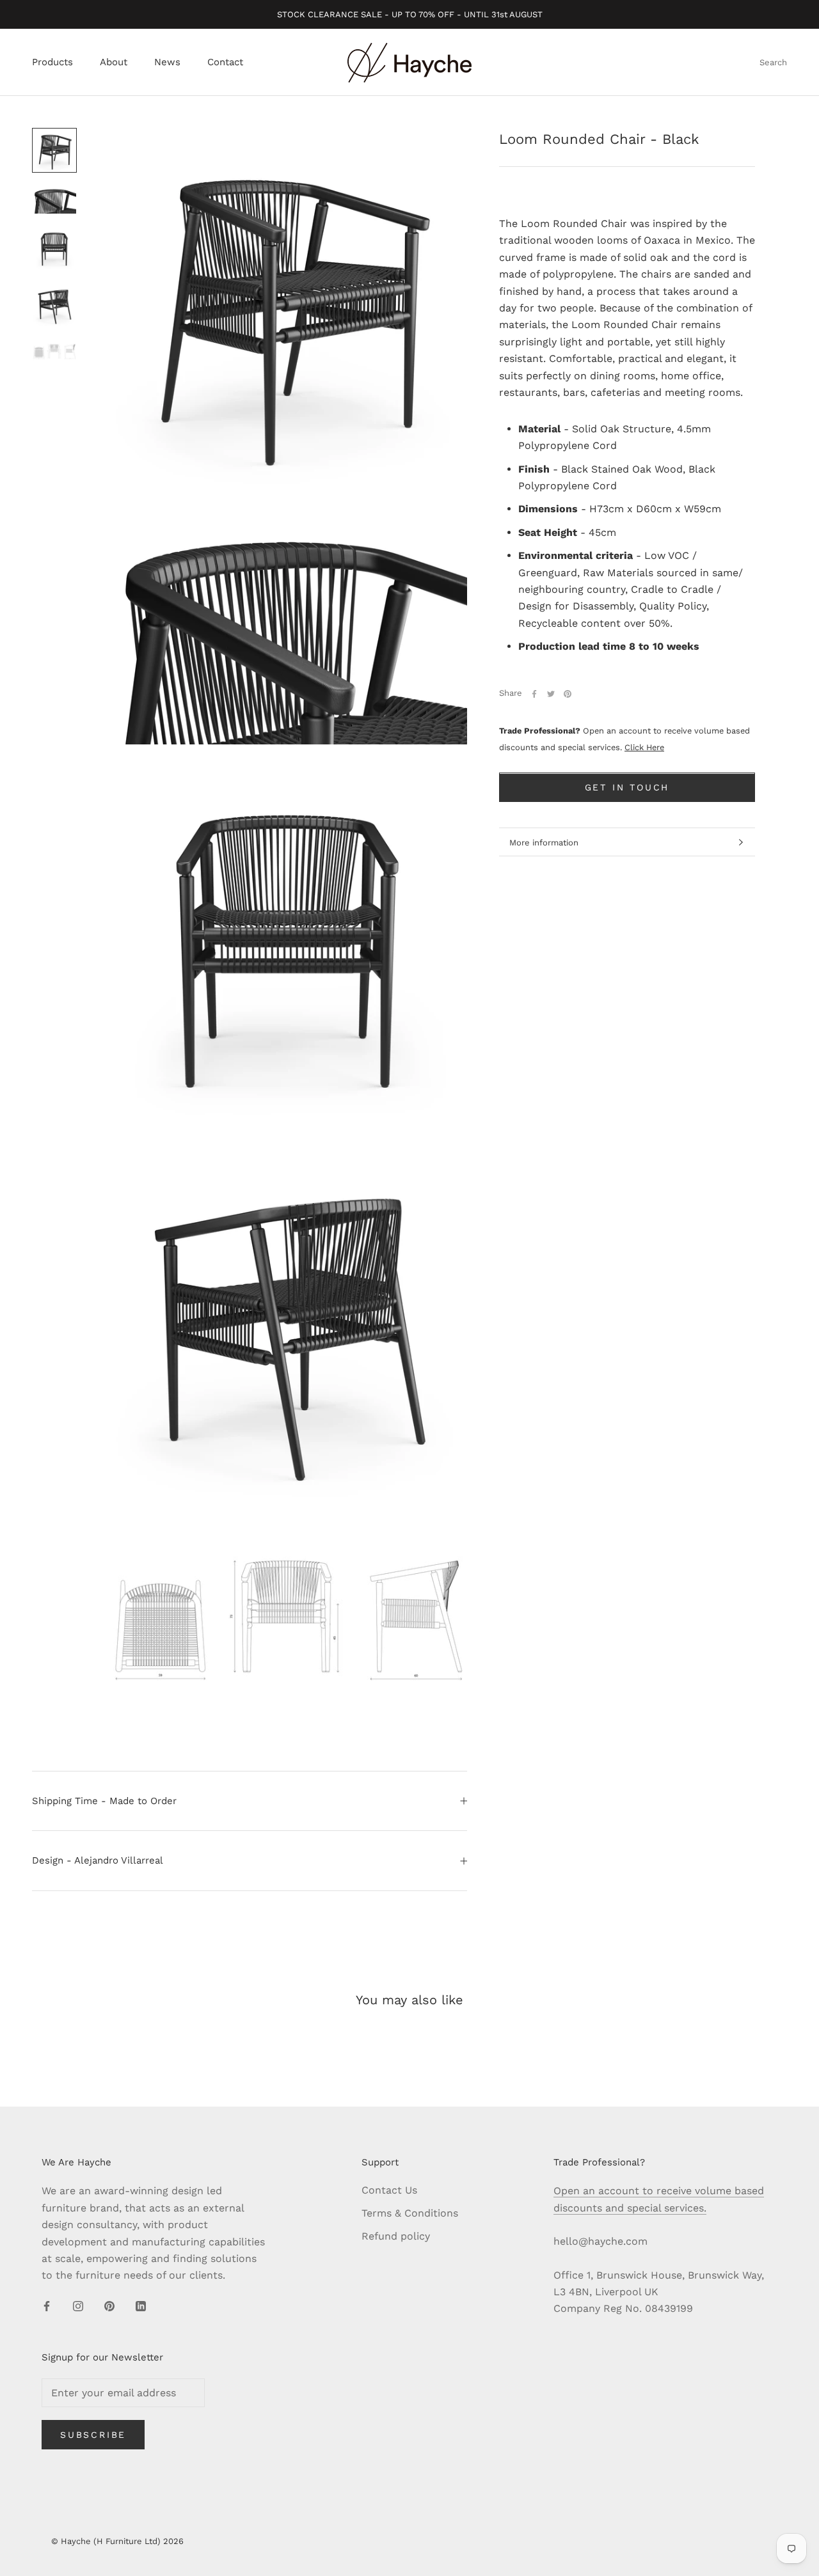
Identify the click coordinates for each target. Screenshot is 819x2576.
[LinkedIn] (141, 2305)
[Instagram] (78, 2305)
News (167, 63)
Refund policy (396, 2236)
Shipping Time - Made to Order (104, 1801)
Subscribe (93, 2435)
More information (544, 843)
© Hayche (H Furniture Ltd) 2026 (117, 2541)
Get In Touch (627, 788)
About (114, 63)
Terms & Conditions (410, 2213)
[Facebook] (534, 694)
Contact (225, 63)
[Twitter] (551, 694)
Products (52, 63)
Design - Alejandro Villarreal (98, 1860)
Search (773, 63)
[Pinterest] (568, 694)
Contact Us (389, 2190)
